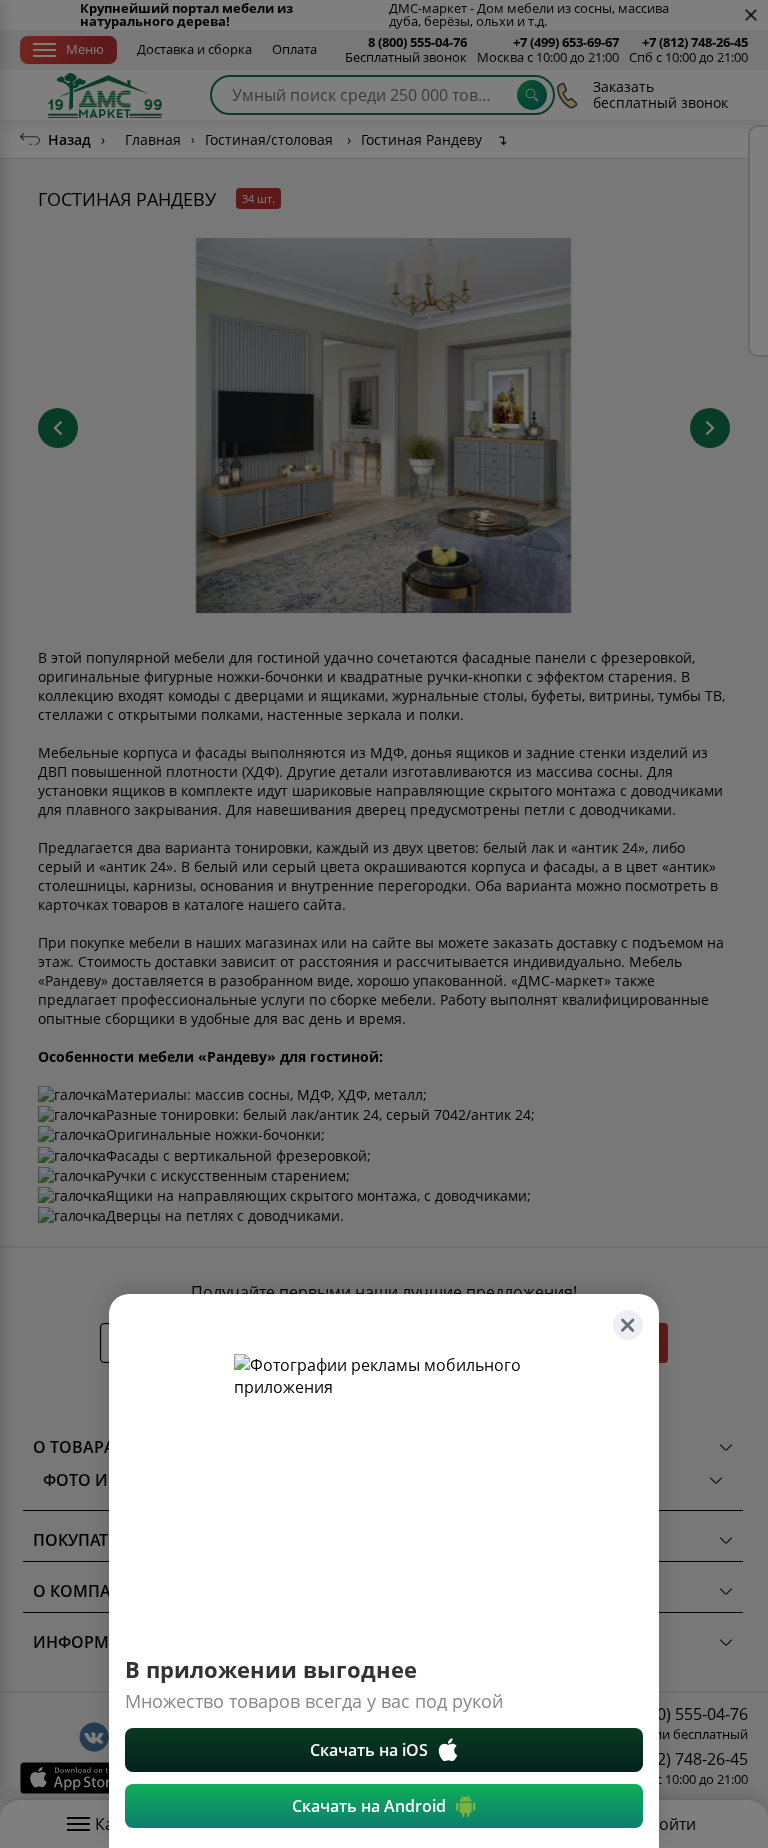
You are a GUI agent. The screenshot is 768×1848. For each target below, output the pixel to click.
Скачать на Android (369, 1806)
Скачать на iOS (369, 1750)
